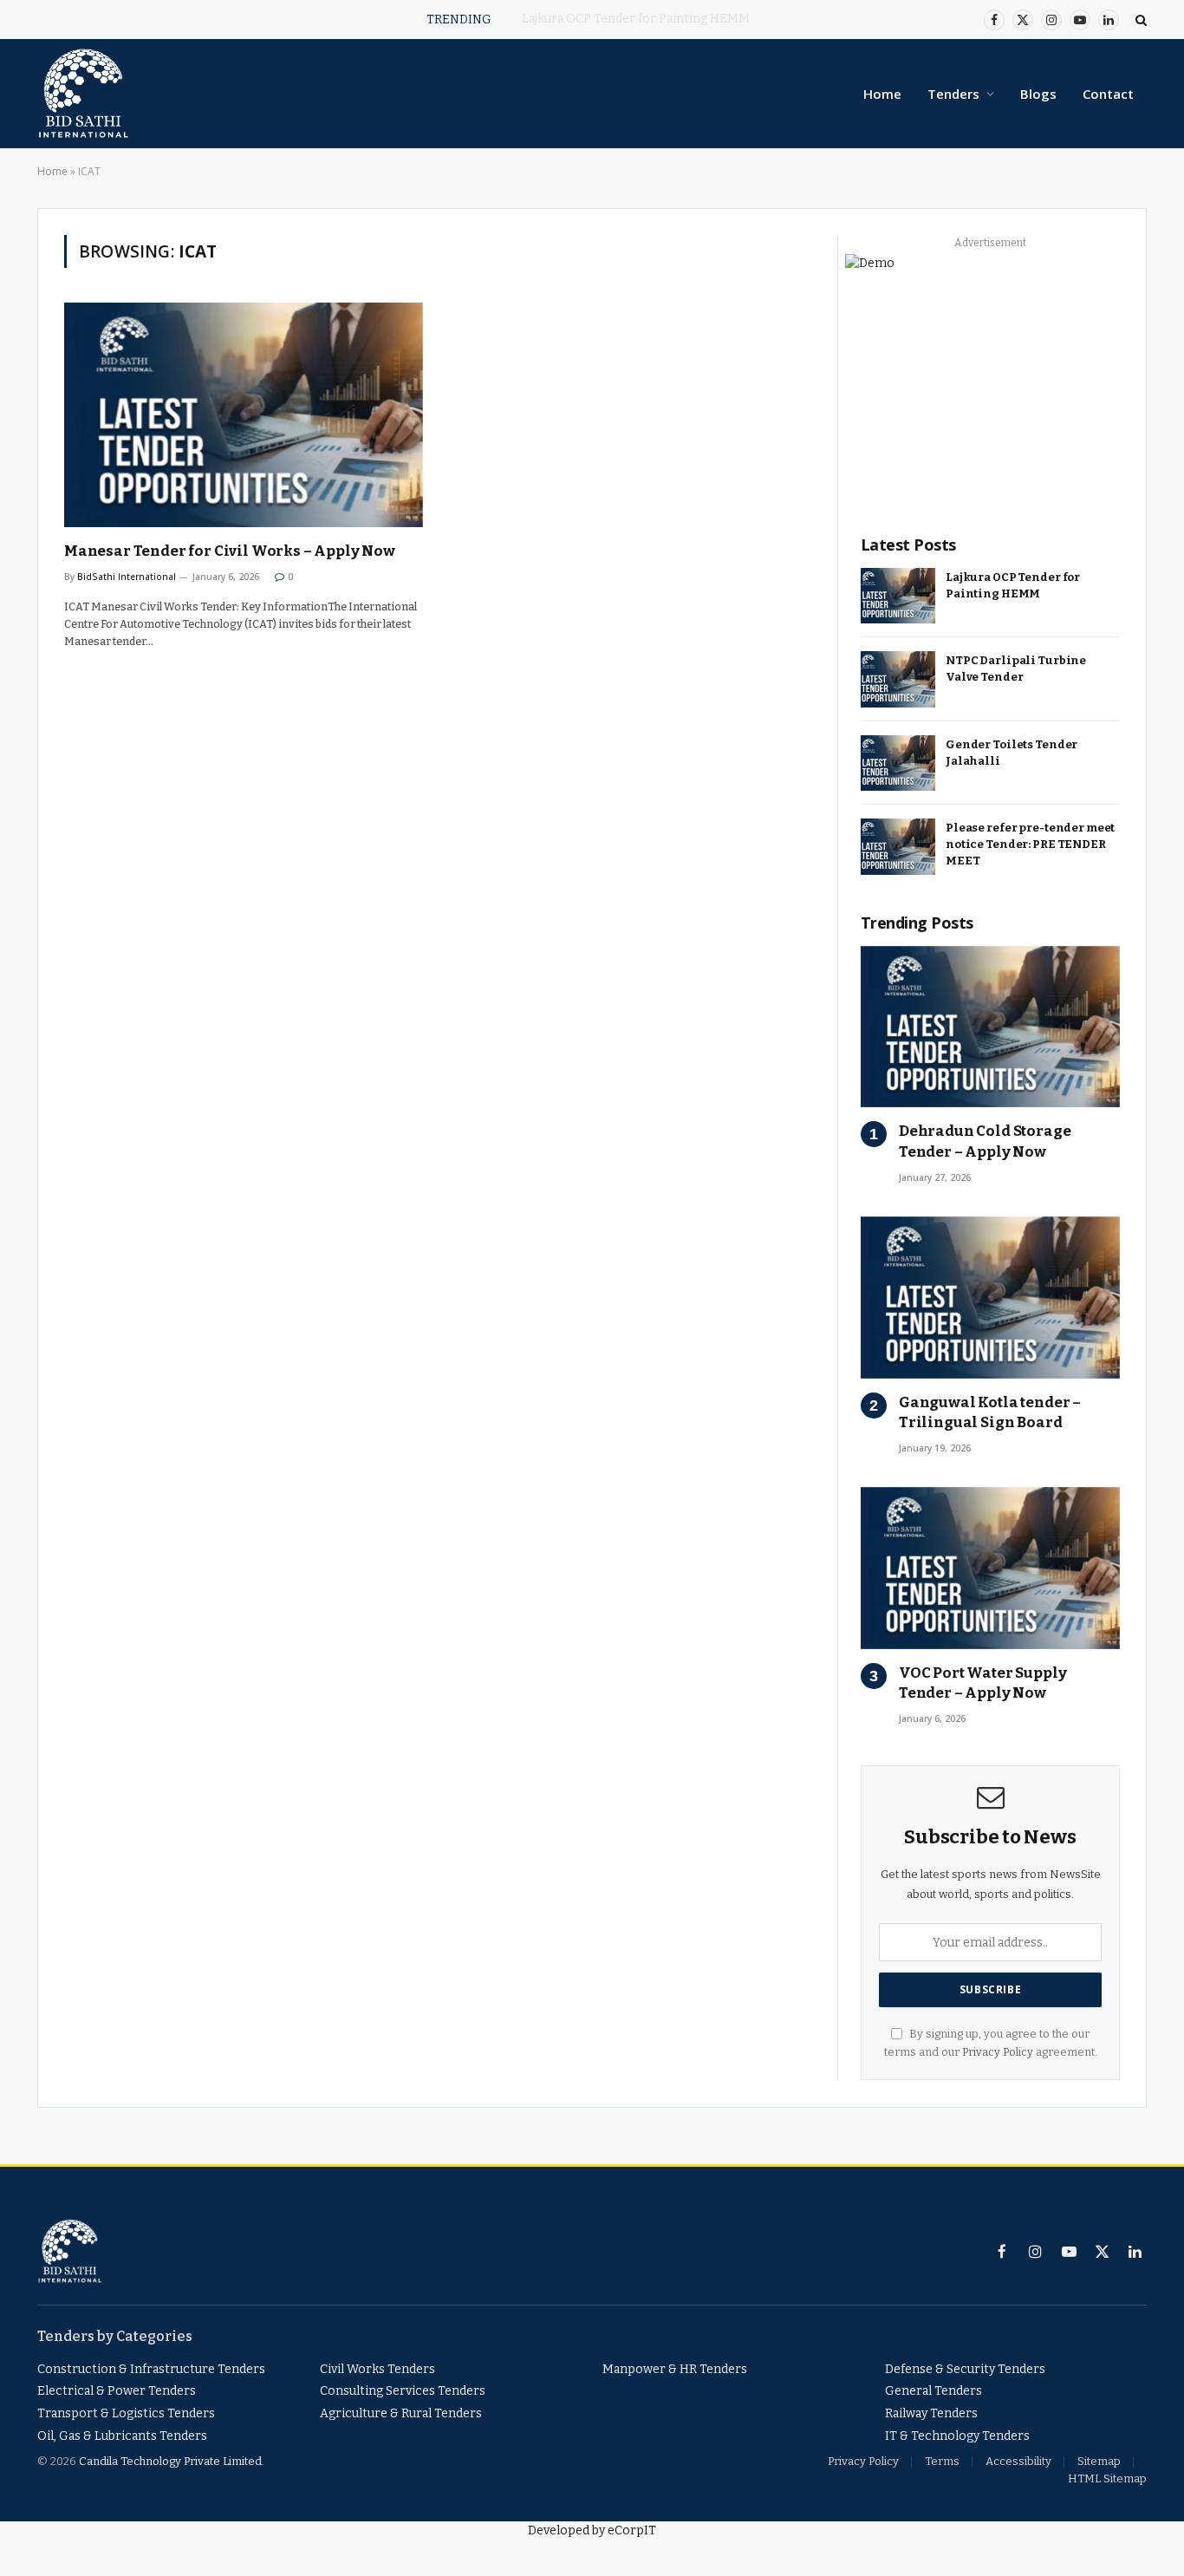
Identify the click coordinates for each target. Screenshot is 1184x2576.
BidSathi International (127, 577)
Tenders (953, 94)
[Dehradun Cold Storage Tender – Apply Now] (990, 1027)
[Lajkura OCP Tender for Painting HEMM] (898, 596)
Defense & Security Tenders (965, 2369)
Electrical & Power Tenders (117, 2391)
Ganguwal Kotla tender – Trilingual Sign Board (990, 1412)
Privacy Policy (998, 2052)
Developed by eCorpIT (592, 2530)
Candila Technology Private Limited (170, 2461)
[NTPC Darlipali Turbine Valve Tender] (898, 679)
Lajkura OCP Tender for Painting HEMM (1013, 585)
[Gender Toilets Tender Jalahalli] (898, 763)
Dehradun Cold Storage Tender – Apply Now (985, 1141)
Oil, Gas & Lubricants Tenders (122, 2436)
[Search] (1139, 20)
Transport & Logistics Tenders (126, 2413)
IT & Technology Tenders (957, 2436)
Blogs (1038, 94)
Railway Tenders (931, 2413)
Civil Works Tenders (377, 2369)
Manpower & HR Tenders (675, 2369)
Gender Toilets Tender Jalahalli (1012, 753)
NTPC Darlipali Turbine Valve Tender (635, 19)
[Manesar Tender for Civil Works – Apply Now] (244, 415)
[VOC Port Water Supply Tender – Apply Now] (990, 1568)
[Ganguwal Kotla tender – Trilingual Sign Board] (990, 1298)
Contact (1108, 94)
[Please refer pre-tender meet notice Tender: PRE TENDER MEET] (898, 847)
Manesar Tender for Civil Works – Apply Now (230, 551)
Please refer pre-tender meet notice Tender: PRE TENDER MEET (1030, 844)
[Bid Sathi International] (83, 94)
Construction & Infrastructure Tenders (151, 2369)
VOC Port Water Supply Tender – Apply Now (982, 1683)
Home (882, 94)
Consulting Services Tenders (403, 2391)
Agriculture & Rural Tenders (401, 2413)
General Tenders (934, 2391)
